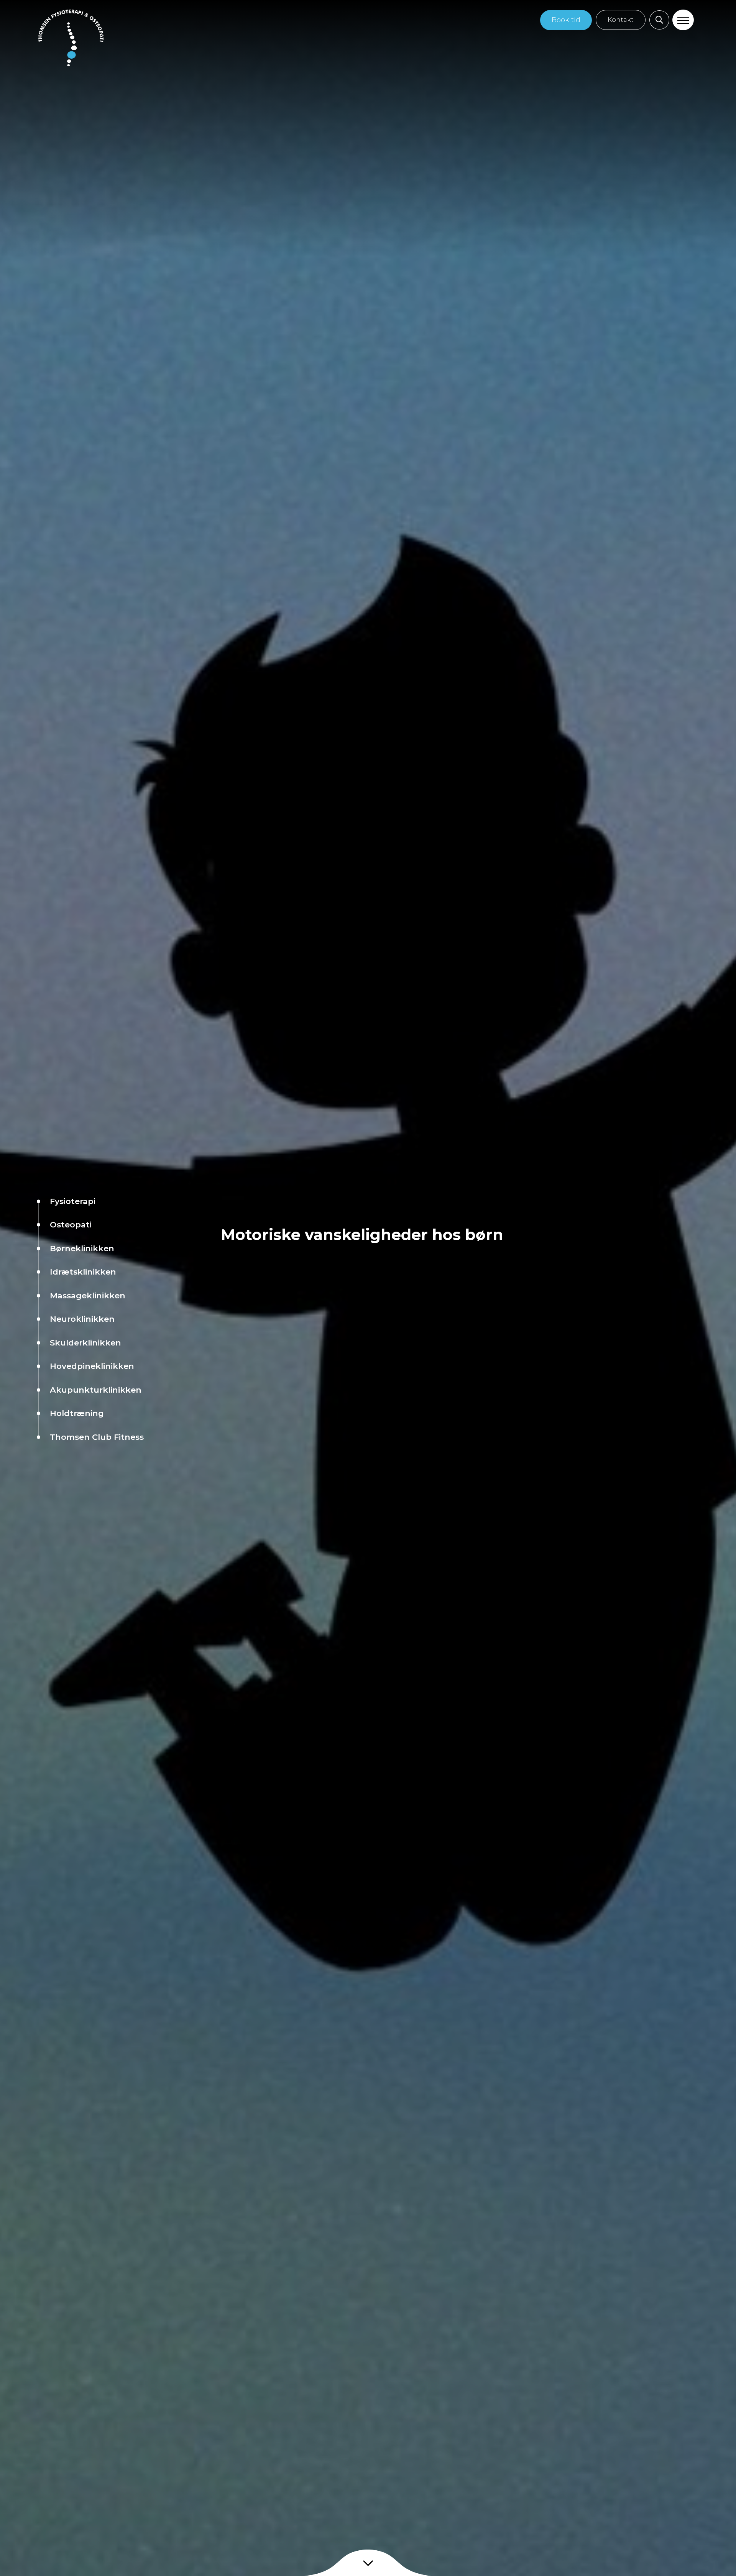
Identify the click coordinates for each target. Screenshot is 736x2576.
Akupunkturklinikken (96, 1390)
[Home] (71, 38)
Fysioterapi (73, 1201)
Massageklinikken (88, 1295)
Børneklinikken (82, 1248)
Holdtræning (77, 1413)
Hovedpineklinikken (92, 1366)
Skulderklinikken (85, 1343)
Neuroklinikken (82, 1319)
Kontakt (621, 20)
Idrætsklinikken (83, 1272)
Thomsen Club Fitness (97, 1437)
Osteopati (71, 1225)
